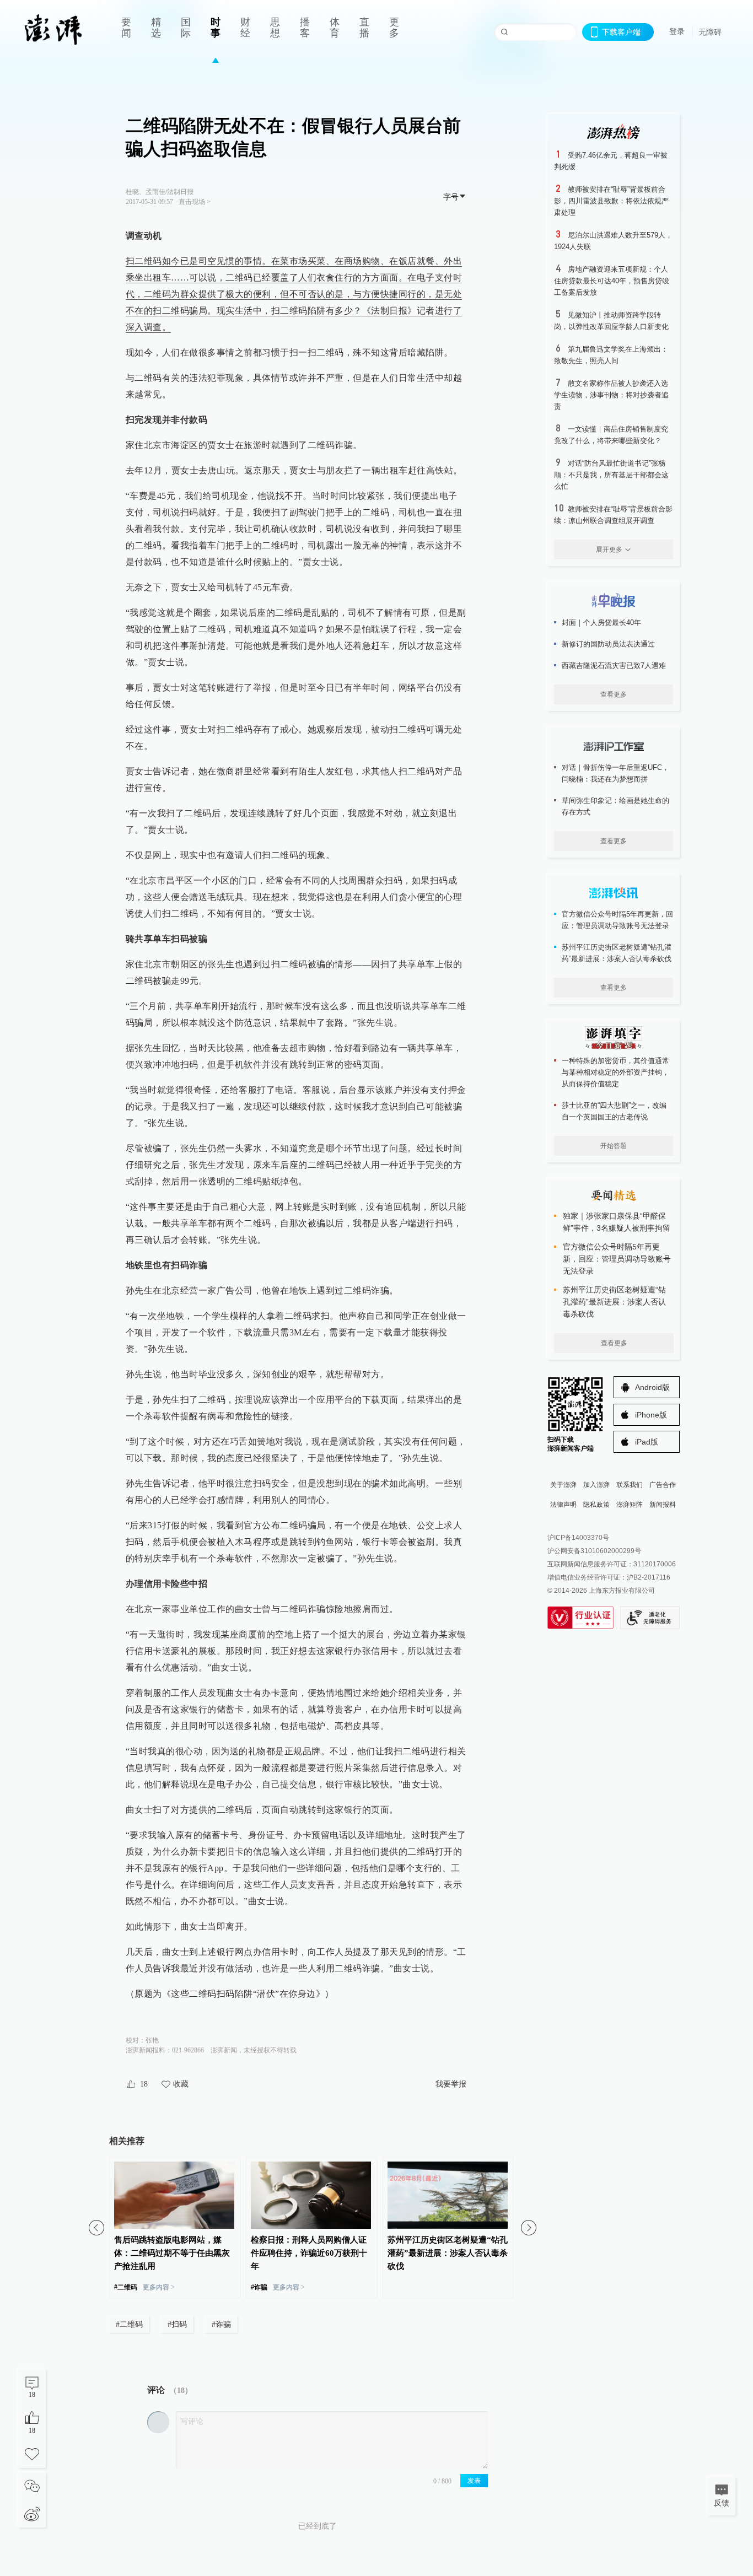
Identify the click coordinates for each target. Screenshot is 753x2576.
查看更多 (614, 694)
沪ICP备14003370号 (578, 1538)
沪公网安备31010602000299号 (594, 1551)
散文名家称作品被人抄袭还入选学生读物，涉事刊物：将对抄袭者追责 (611, 395)
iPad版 (647, 1442)
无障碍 (710, 32)
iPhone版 (651, 1415)
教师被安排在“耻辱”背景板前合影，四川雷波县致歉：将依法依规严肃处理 (611, 201)
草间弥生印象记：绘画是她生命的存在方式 (615, 806)
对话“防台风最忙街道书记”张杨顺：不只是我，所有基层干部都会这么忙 (611, 475)
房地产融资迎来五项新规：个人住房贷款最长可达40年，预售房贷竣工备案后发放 (612, 281)
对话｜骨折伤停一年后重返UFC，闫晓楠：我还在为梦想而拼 (615, 773)
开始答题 (614, 1146)
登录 (677, 31)
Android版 (652, 1387)
